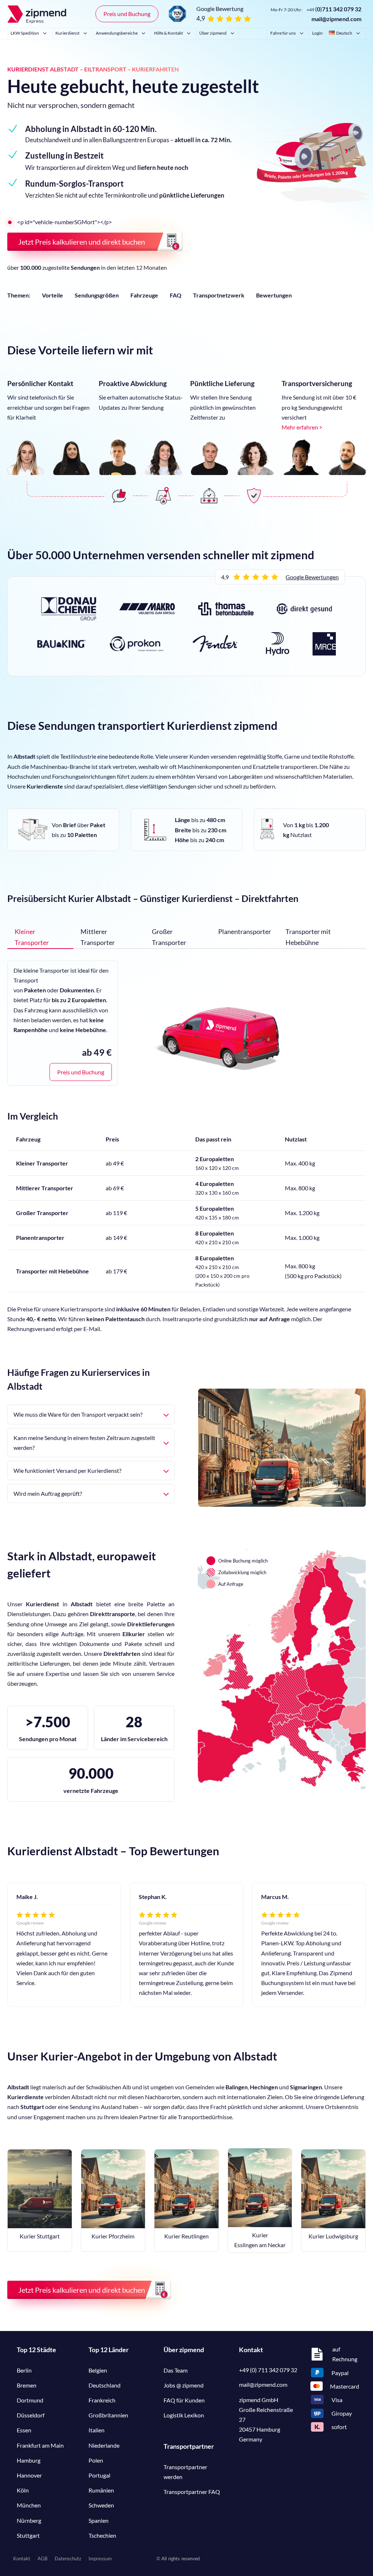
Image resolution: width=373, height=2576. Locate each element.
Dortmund (30, 2400)
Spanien (99, 2520)
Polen (96, 2460)
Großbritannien (108, 2415)
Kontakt (22, 2559)
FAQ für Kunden (184, 2400)
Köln (23, 2490)
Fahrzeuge (144, 295)
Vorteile (52, 295)
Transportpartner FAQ (192, 2492)
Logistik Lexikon (184, 2415)
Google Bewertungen (312, 577)
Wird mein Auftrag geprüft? (48, 1493)
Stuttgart (28, 2535)
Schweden (101, 2505)
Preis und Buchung (127, 14)
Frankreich (102, 2400)
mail (263, 2384)
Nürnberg (29, 2520)
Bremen (27, 2385)
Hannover (29, 2475)
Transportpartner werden (185, 2472)
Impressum (100, 2559)
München (29, 2505)
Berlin (24, 2370)
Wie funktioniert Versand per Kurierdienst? (67, 1470)
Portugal (99, 2475)
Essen (24, 2430)
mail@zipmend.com (336, 19)
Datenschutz (68, 2559)
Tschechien (102, 2535)
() (334, 9)
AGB (42, 2559)
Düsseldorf (31, 2415)
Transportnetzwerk (219, 295)
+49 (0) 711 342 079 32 (268, 2370)
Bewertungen (274, 295)
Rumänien (101, 2490)
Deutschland (105, 2385)
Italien (97, 2430)
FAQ (176, 295)
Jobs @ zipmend (184, 2385)
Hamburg (29, 2460)
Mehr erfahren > (302, 427)
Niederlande (104, 2445)
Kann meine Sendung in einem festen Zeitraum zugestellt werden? (84, 1443)
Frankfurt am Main (40, 2445)
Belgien (98, 2370)
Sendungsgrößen (97, 295)
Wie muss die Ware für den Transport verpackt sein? (78, 1414)
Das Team (176, 2370)
